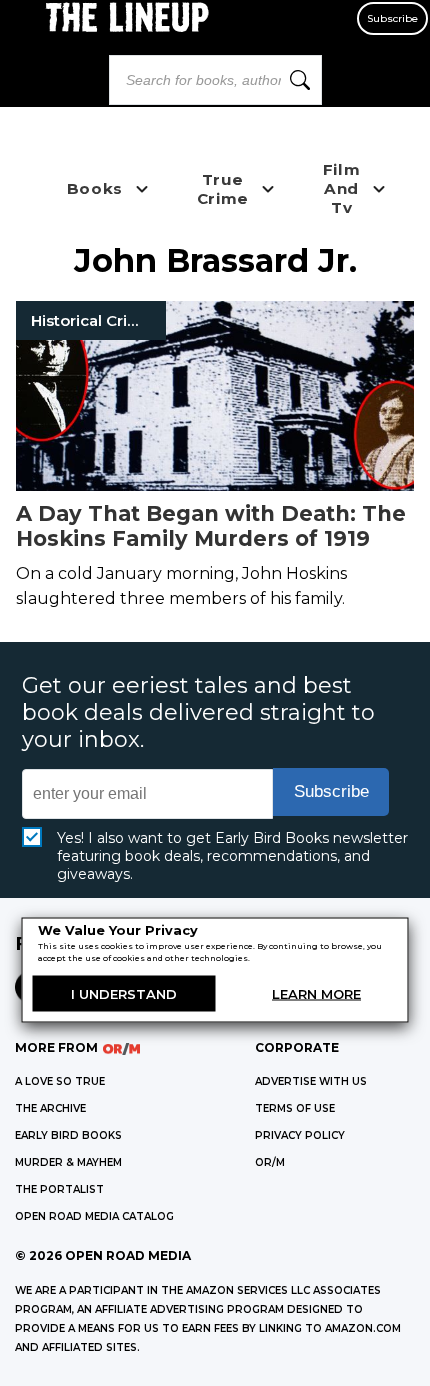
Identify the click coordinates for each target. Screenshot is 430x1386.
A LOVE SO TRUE (60, 1081)
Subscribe (392, 18)
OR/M (270, 1162)
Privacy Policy (300, 1135)
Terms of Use (295, 1108)
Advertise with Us (311, 1081)
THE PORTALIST (59, 1189)
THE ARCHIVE (50, 1108)
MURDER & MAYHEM (68, 1162)
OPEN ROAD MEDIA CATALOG (94, 1216)
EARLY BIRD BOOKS (68, 1135)
